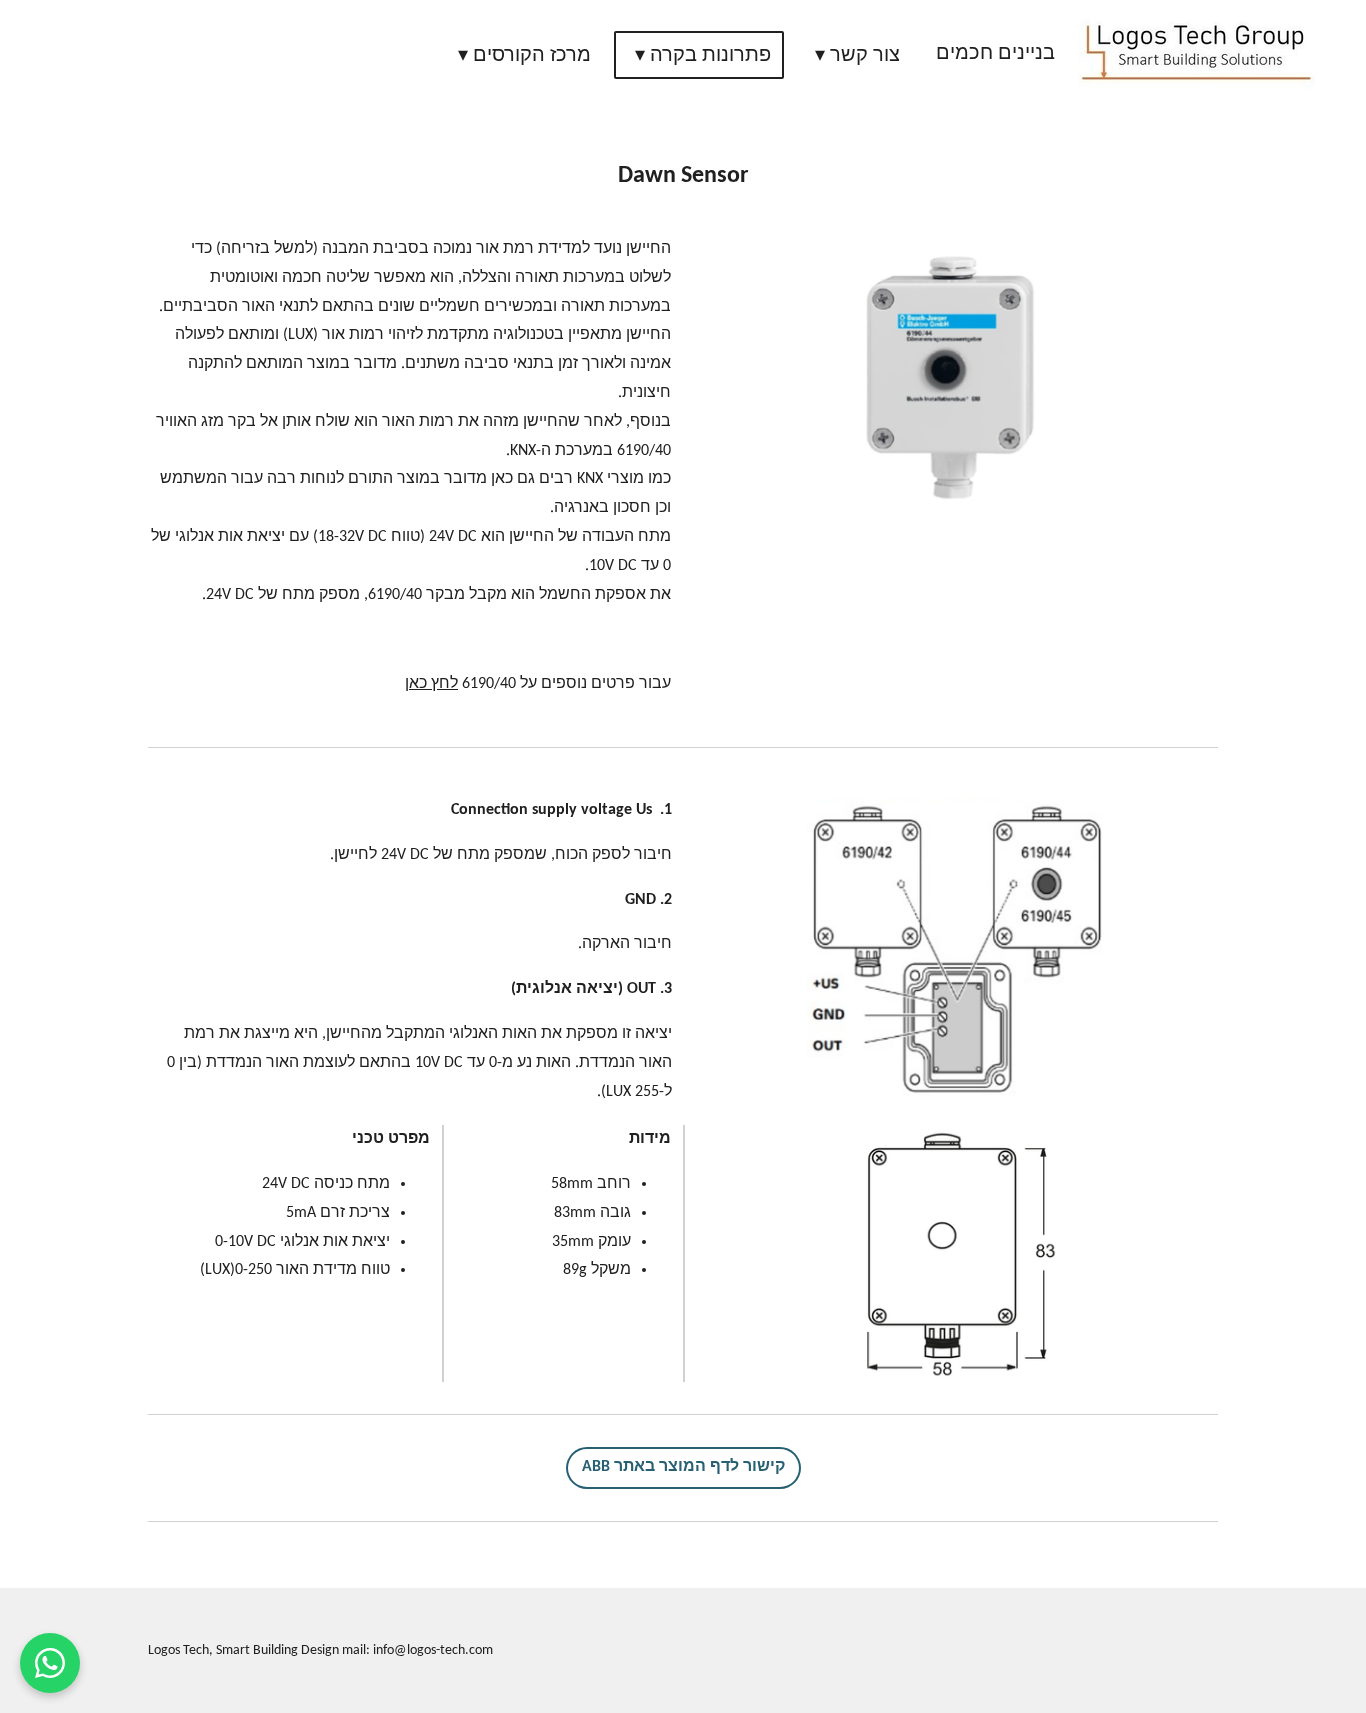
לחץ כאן (431, 684)
